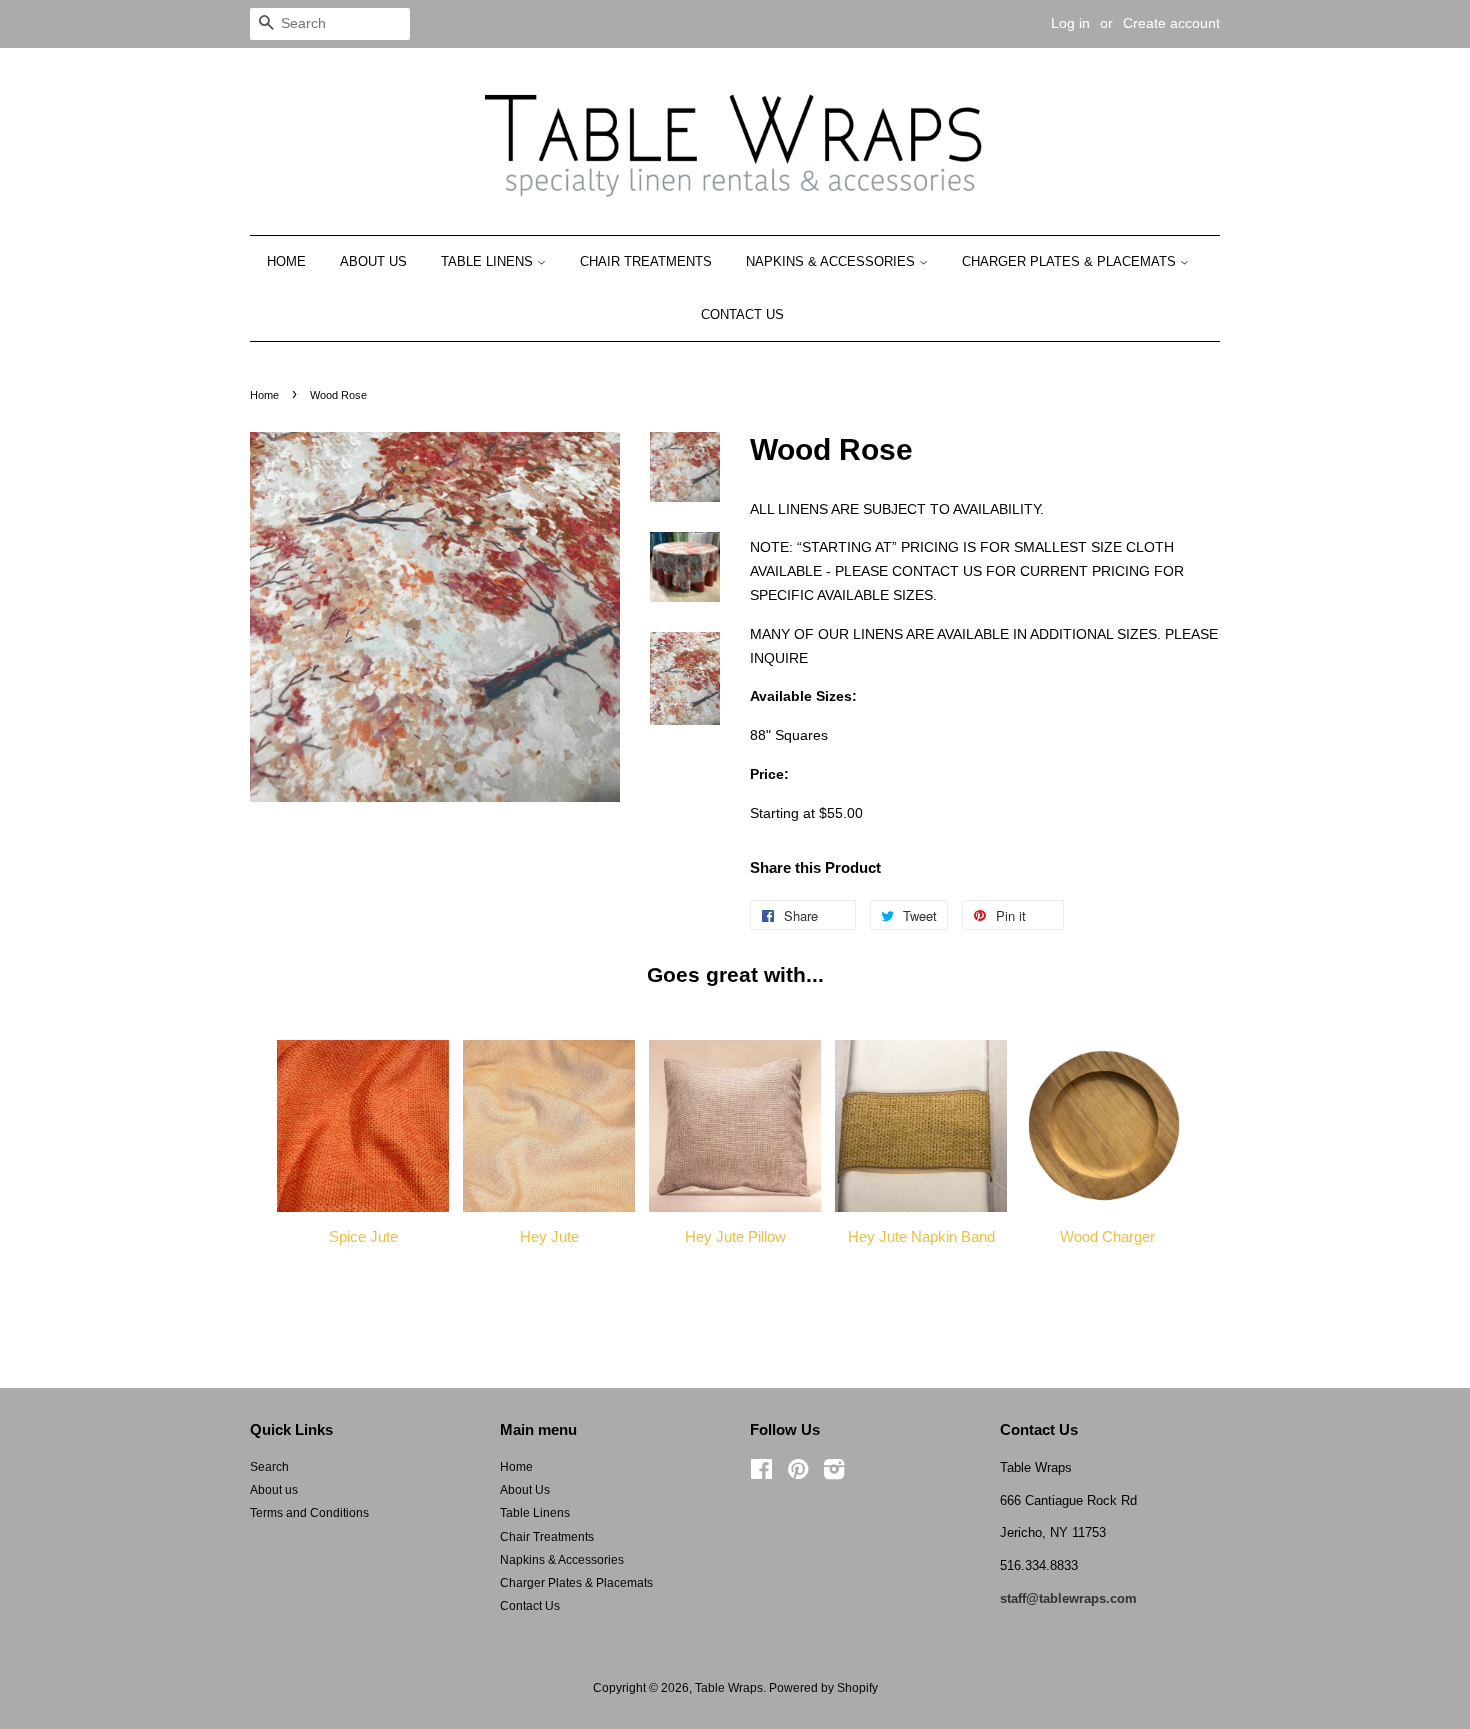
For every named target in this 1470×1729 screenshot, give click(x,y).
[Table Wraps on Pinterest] (798, 1474)
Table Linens (489, 261)
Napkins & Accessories (832, 261)
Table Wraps (729, 1688)
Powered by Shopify (823, 1688)
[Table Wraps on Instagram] (834, 1474)
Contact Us (742, 314)
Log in (1070, 23)
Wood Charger (1107, 1236)
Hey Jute (549, 1236)
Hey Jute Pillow (735, 1236)
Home (286, 261)
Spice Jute (363, 1236)
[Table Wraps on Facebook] (761, 1474)
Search (269, 1467)
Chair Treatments (646, 261)
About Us (373, 261)
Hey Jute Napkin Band (921, 1236)
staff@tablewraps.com (1068, 1598)
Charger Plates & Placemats (1071, 261)
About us (274, 1490)
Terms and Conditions (309, 1513)
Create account (1171, 23)
